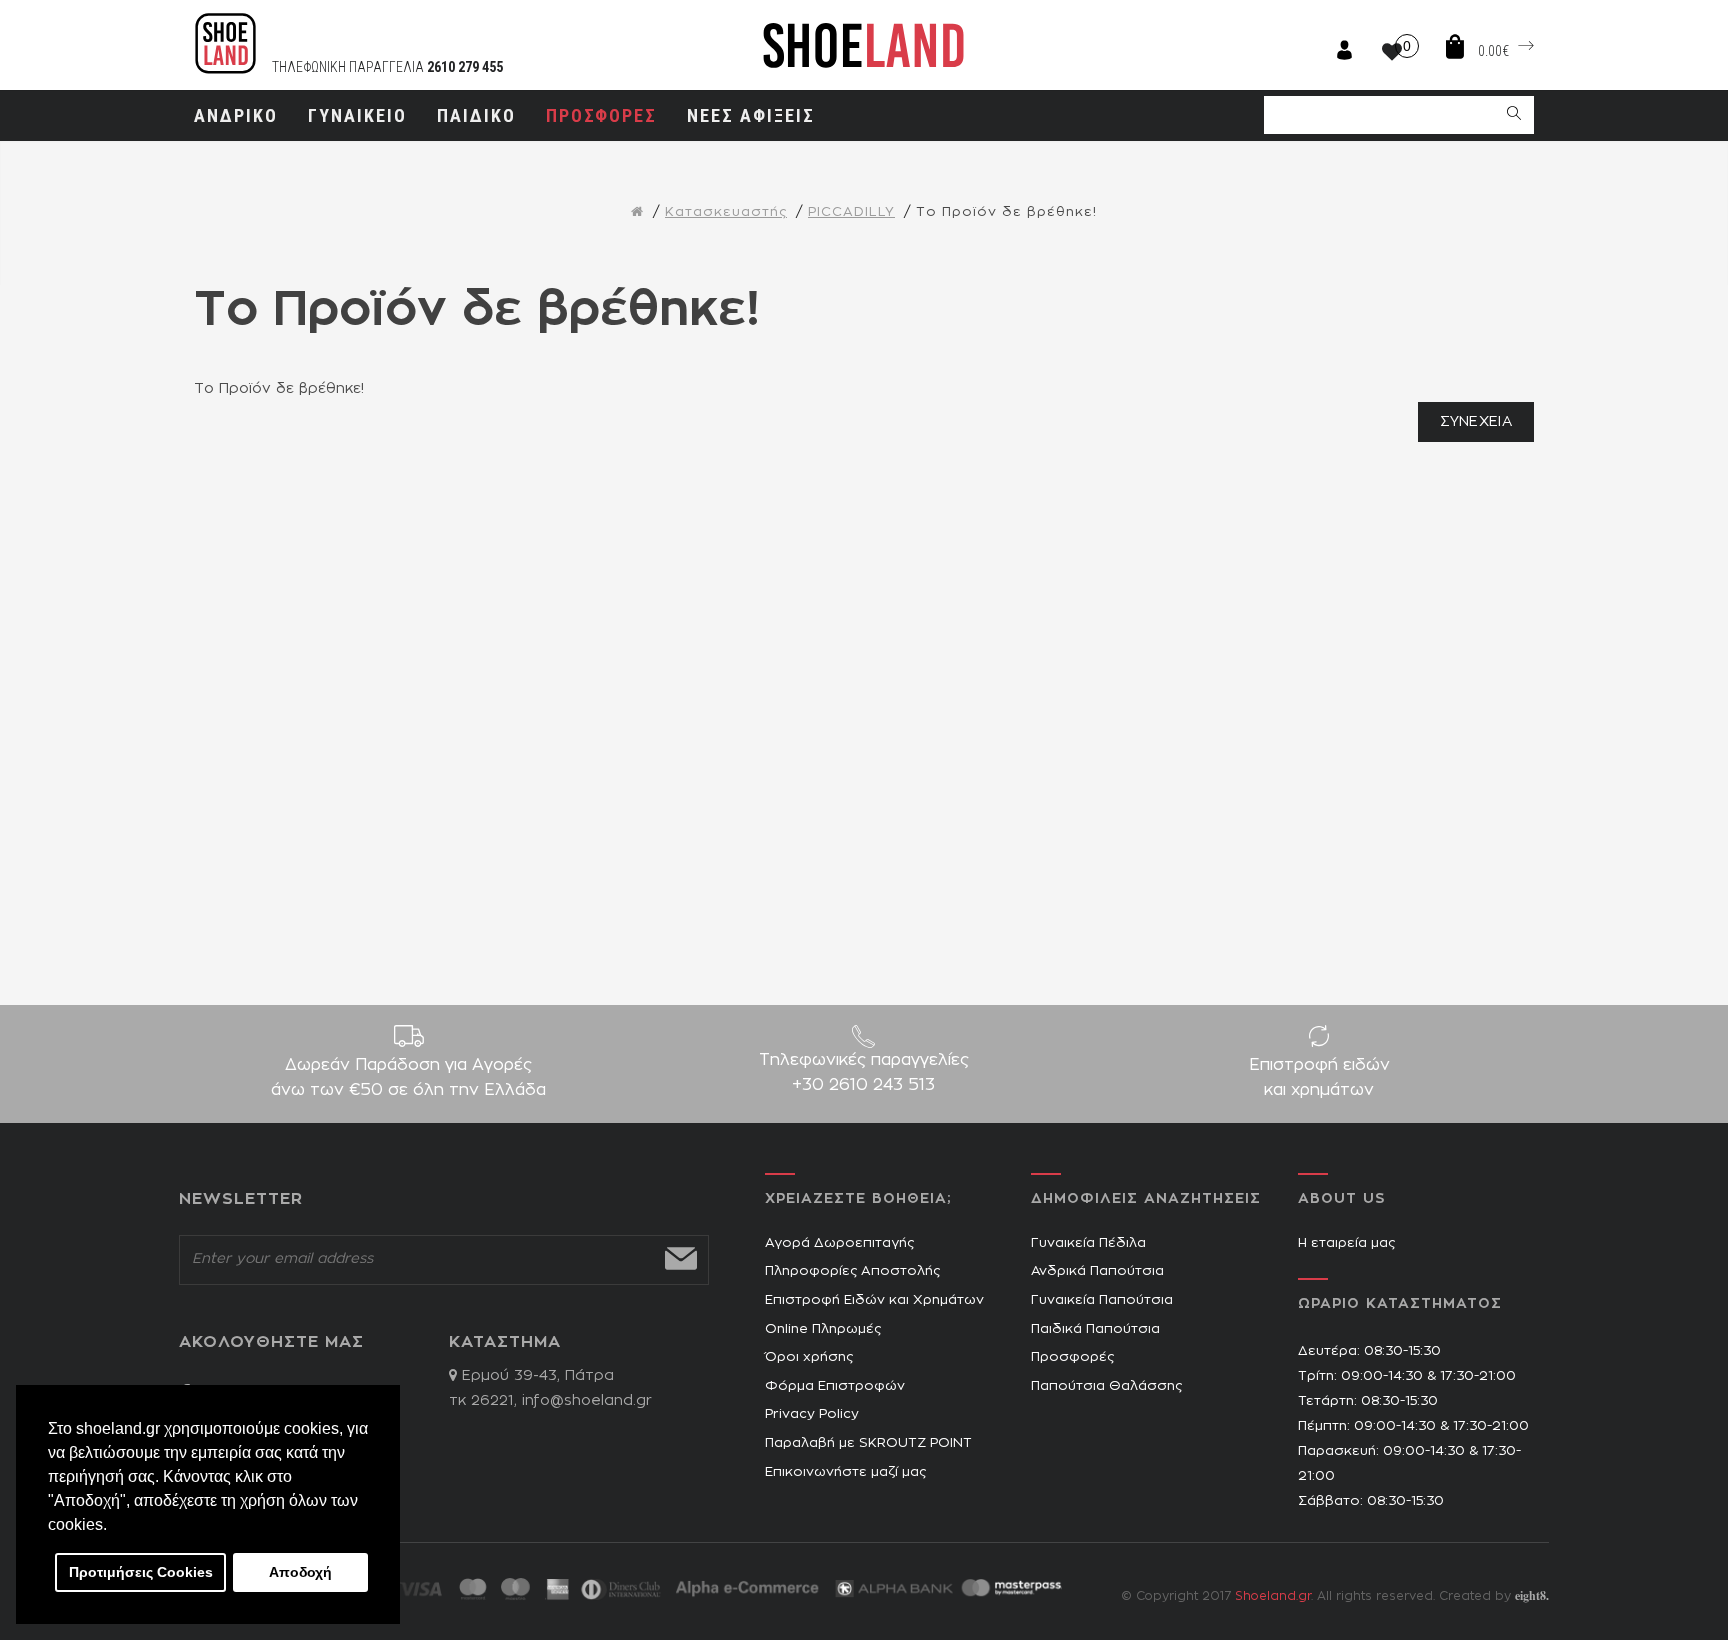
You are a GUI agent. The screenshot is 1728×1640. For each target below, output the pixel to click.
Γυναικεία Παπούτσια (1102, 1300)
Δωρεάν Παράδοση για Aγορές (408, 1077)
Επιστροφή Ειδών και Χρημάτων (874, 1300)
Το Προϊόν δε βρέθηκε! (1006, 212)
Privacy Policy (812, 1414)
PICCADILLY (851, 212)
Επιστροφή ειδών (1319, 1077)
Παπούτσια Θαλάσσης (1106, 1386)
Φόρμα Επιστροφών (835, 1386)
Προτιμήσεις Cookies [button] (141, 1572)
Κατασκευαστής (726, 212)
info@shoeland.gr (587, 1401)
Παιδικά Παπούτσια (1095, 1329)
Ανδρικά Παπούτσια (1097, 1271)
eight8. (1532, 1595)
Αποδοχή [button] (300, 1572)
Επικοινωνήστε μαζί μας (845, 1472)
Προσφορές (1072, 1357)
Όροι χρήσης (809, 1357)
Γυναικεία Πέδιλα (1088, 1243)
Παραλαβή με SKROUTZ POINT (868, 1443)
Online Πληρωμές (823, 1329)
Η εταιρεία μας (1346, 1243)
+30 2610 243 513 (863, 1085)
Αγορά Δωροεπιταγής (839, 1243)
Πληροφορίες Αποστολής (852, 1271)
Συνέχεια (1476, 422)
